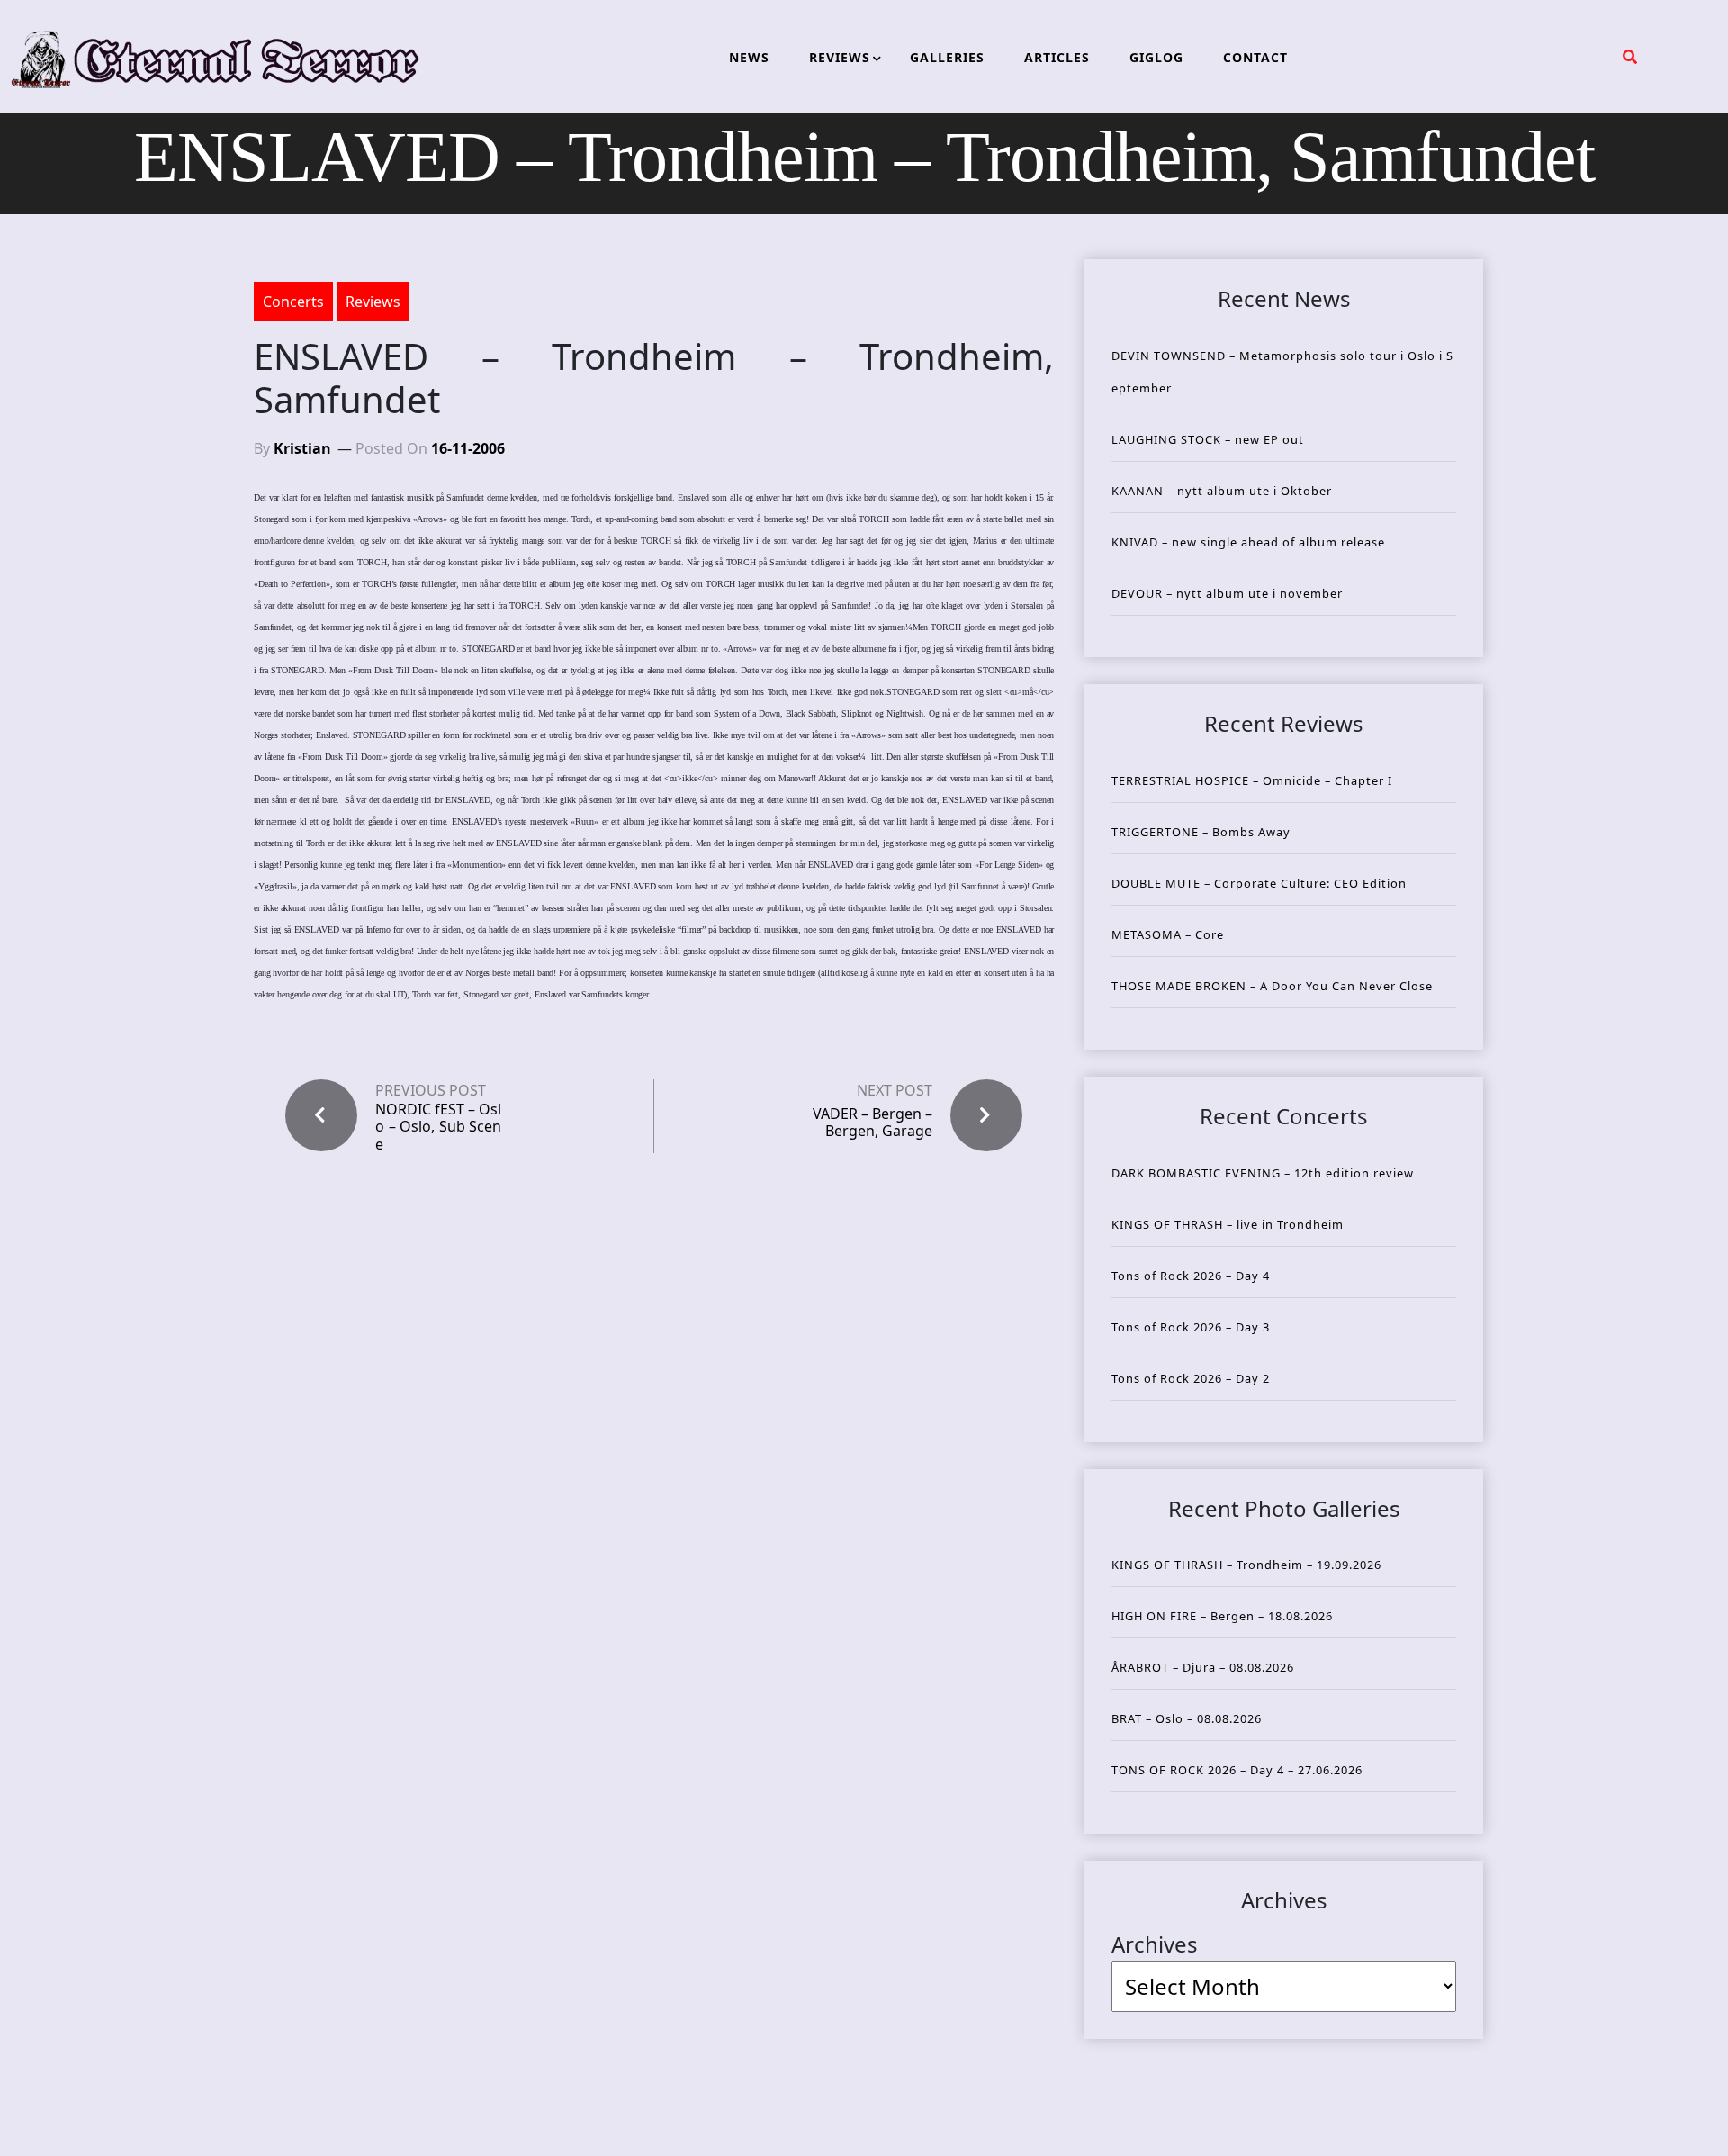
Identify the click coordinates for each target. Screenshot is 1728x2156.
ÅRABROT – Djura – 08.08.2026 (1203, 1667)
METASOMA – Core (1168, 934)
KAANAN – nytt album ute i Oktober (1222, 491)
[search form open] (1630, 57)
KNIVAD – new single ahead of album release (1248, 542)
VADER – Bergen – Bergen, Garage (873, 1122)
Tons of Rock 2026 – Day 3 (1191, 1327)
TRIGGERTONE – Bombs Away (1201, 832)
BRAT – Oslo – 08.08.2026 (1187, 1718)
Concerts (293, 302)
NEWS (749, 57)
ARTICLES (1057, 57)
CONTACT (1255, 57)
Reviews (373, 302)
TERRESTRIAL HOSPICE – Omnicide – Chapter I (1252, 780)
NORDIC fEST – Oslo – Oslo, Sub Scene (438, 1127)
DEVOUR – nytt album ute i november (1227, 593)
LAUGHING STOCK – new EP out (1208, 439)
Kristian (302, 448)
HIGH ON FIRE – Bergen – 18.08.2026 (1222, 1616)
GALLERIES (947, 57)
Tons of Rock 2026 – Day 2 (1191, 1378)
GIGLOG (1156, 57)
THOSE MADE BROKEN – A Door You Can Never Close (1272, 986)
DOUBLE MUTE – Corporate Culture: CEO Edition (1259, 883)
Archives (1155, 1944)
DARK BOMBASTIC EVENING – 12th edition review (1263, 1173)
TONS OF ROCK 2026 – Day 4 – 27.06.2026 (1237, 1770)
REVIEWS (840, 57)
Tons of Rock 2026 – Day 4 (1191, 1276)
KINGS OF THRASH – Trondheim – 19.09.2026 (1246, 1565)
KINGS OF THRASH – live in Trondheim (1228, 1224)
